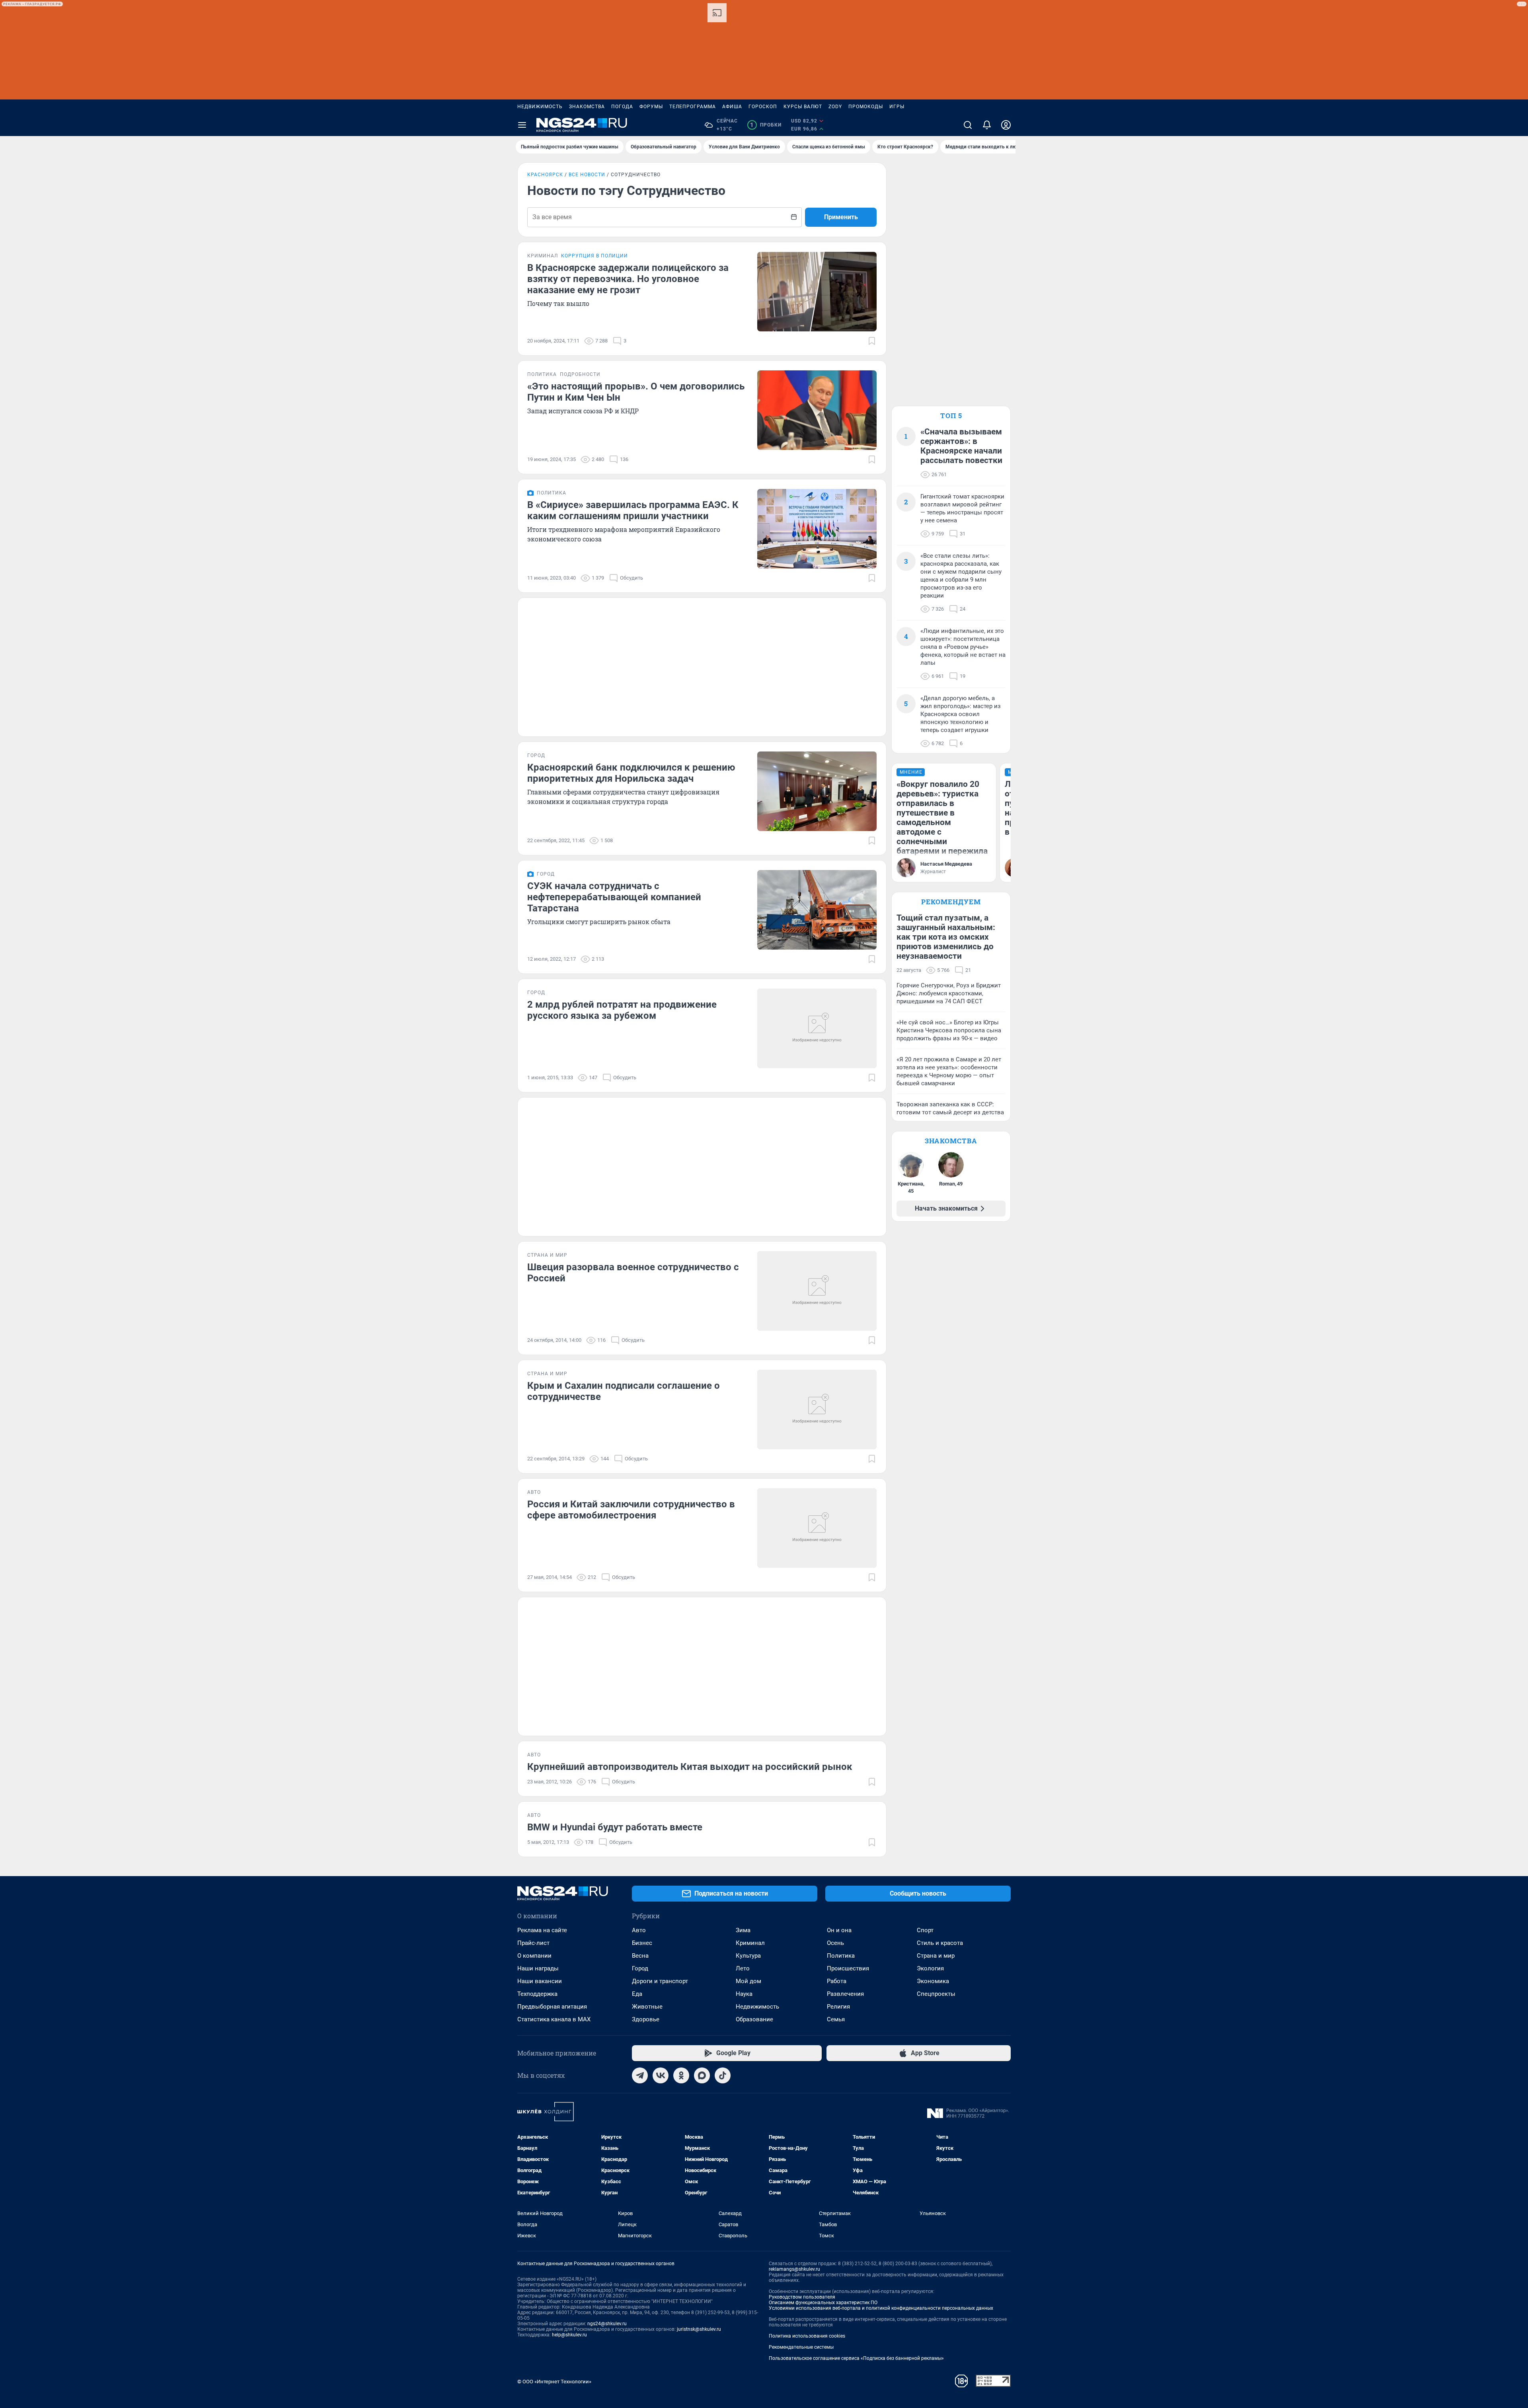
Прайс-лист (533, 1943)
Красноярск (545, 175)
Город (640, 1968)
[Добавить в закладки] (872, 341)
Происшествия (848, 1968)
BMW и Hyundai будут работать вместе (615, 1827)
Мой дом (748, 1981)
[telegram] (640, 2075)
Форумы (651, 107)
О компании (534, 1956)
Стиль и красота (940, 1943)
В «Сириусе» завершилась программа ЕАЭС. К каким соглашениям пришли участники (633, 510)
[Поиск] (968, 125)
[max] (702, 2075)
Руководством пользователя (802, 2297)
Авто (639, 1930)
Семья (836, 2019)
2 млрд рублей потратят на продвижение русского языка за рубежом (622, 1010)
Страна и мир (936, 1956)
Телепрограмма (693, 107)
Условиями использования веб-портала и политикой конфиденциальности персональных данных (881, 2308)
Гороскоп (763, 107)
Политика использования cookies (807, 2336)
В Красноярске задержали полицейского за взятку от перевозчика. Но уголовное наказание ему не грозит (628, 279)
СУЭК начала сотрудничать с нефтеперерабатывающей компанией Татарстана (614, 897)
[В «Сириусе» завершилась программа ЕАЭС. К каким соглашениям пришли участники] (817, 529)
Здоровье (646, 2019)
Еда (637, 1994)
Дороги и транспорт (660, 1981)
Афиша (732, 107)
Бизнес (642, 1943)
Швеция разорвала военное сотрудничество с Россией (633, 1273)
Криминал (750, 1943)
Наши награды (538, 1968)
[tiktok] (723, 2075)
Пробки (766, 125)
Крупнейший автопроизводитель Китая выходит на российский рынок (690, 1767)
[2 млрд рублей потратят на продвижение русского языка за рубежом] (817, 1028)
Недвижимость (540, 107)
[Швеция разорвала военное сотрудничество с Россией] (817, 1291)
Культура (748, 1956)
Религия (838, 2007)
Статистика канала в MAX (554, 2019)
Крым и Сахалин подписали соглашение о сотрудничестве (624, 1391)
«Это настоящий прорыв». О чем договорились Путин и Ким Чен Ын (636, 392)
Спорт (925, 1930)
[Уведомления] (987, 125)
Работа (837, 1981)
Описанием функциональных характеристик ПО (823, 2303)
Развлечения (845, 1994)
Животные (647, 2007)
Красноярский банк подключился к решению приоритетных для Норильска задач (631, 773)
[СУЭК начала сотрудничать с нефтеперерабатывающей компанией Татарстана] (817, 910)
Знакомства (587, 107)
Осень (835, 1943)
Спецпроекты (936, 1994)
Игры (897, 107)
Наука (744, 1994)
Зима (743, 1930)
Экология (930, 1968)
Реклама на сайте (542, 1930)
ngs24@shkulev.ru (607, 2324)
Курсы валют (803, 107)
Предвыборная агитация (552, 2007)
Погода (622, 107)
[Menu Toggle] (522, 125)
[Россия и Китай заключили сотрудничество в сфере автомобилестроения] (817, 1528)
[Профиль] (1006, 125)
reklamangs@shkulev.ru (794, 2269)
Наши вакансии (540, 1981)
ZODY (835, 107)
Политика (841, 1956)
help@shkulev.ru (569, 2335)
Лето (743, 1968)
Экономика (933, 1981)
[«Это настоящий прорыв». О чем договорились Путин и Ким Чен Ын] (817, 410)
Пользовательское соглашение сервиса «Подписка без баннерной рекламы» (856, 2358)
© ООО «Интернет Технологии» (554, 2382)
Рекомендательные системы (801, 2347)
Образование (754, 2019)
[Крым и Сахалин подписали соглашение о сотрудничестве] (817, 1409)
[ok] (681, 2075)
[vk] (661, 2075)
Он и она (839, 1930)
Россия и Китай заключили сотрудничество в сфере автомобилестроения (631, 1510)
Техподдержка (537, 1994)
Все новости (587, 175)
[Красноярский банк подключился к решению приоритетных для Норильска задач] (817, 791)
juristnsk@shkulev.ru (699, 2329)
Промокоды (866, 107)
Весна (640, 1956)
